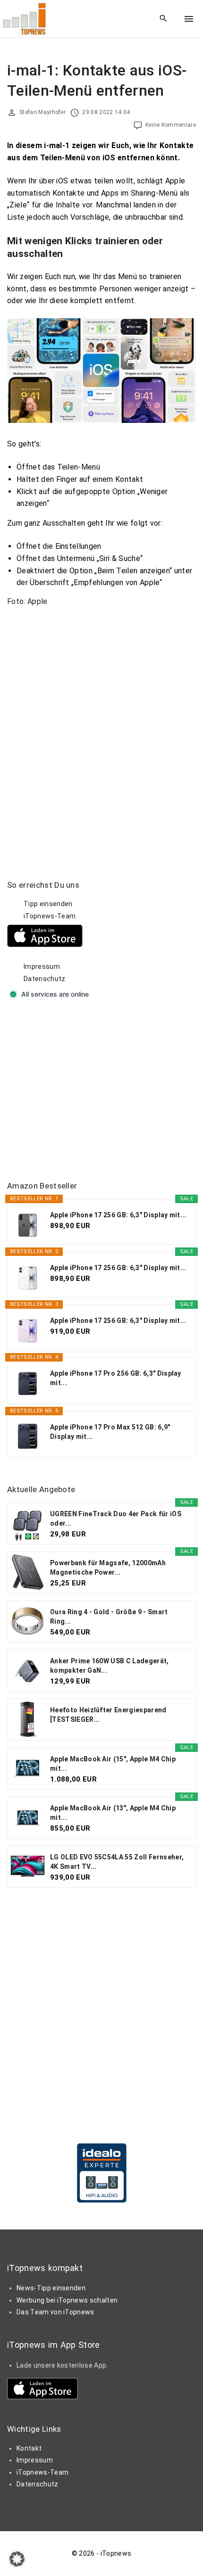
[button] (17, 2559)
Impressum (42, 966)
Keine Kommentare (171, 125)
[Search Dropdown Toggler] (164, 19)
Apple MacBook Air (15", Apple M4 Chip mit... (113, 1764)
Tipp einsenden (48, 904)
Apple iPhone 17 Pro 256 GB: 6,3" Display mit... (116, 1378)
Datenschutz (45, 979)
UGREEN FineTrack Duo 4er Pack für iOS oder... (116, 1519)
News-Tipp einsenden (51, 2288)
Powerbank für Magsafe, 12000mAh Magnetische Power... (108, 1568)
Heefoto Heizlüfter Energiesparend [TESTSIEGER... (108, 1715)
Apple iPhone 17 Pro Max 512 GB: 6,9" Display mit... (110, 1432)
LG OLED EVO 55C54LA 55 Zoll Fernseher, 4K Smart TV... (117, 1862)
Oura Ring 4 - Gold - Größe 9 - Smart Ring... (109, 1617)
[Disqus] (101, 732)
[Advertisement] (78, 1091)
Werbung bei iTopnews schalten (67, 2300)
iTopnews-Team (50, 916)
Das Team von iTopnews (55, 2312)
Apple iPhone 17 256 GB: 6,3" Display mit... (118, 1215)
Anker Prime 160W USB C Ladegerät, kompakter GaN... (110, 1666)
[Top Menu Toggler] (189, 19)
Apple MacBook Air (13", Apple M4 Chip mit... (113, 1813)
